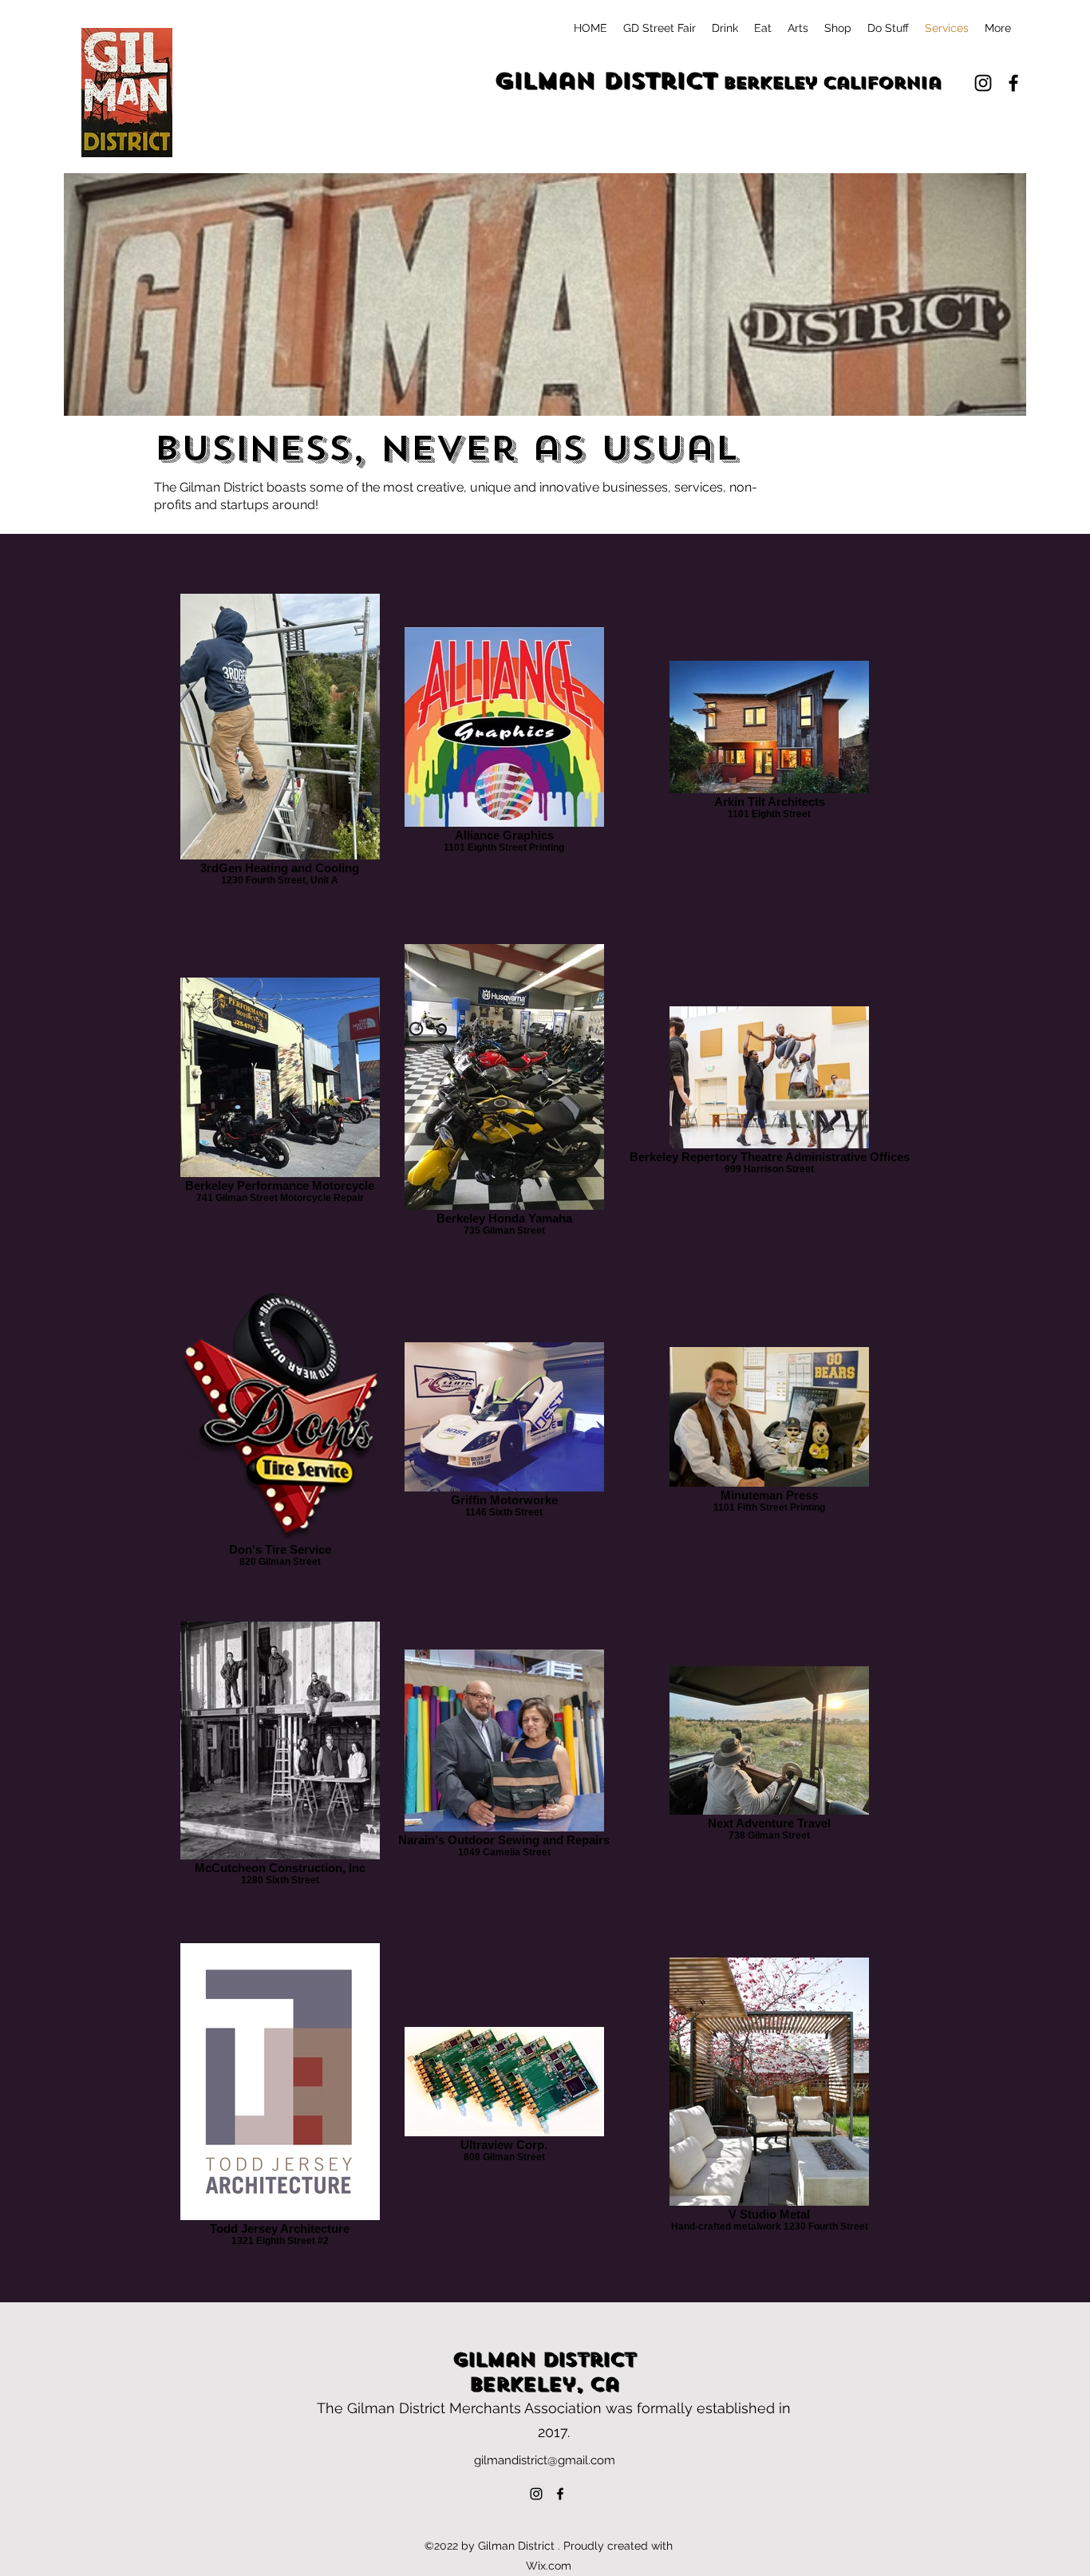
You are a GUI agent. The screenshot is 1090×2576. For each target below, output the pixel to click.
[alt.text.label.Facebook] (1013, 83)
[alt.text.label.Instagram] (983, 83)
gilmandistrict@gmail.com (545, 2460)
